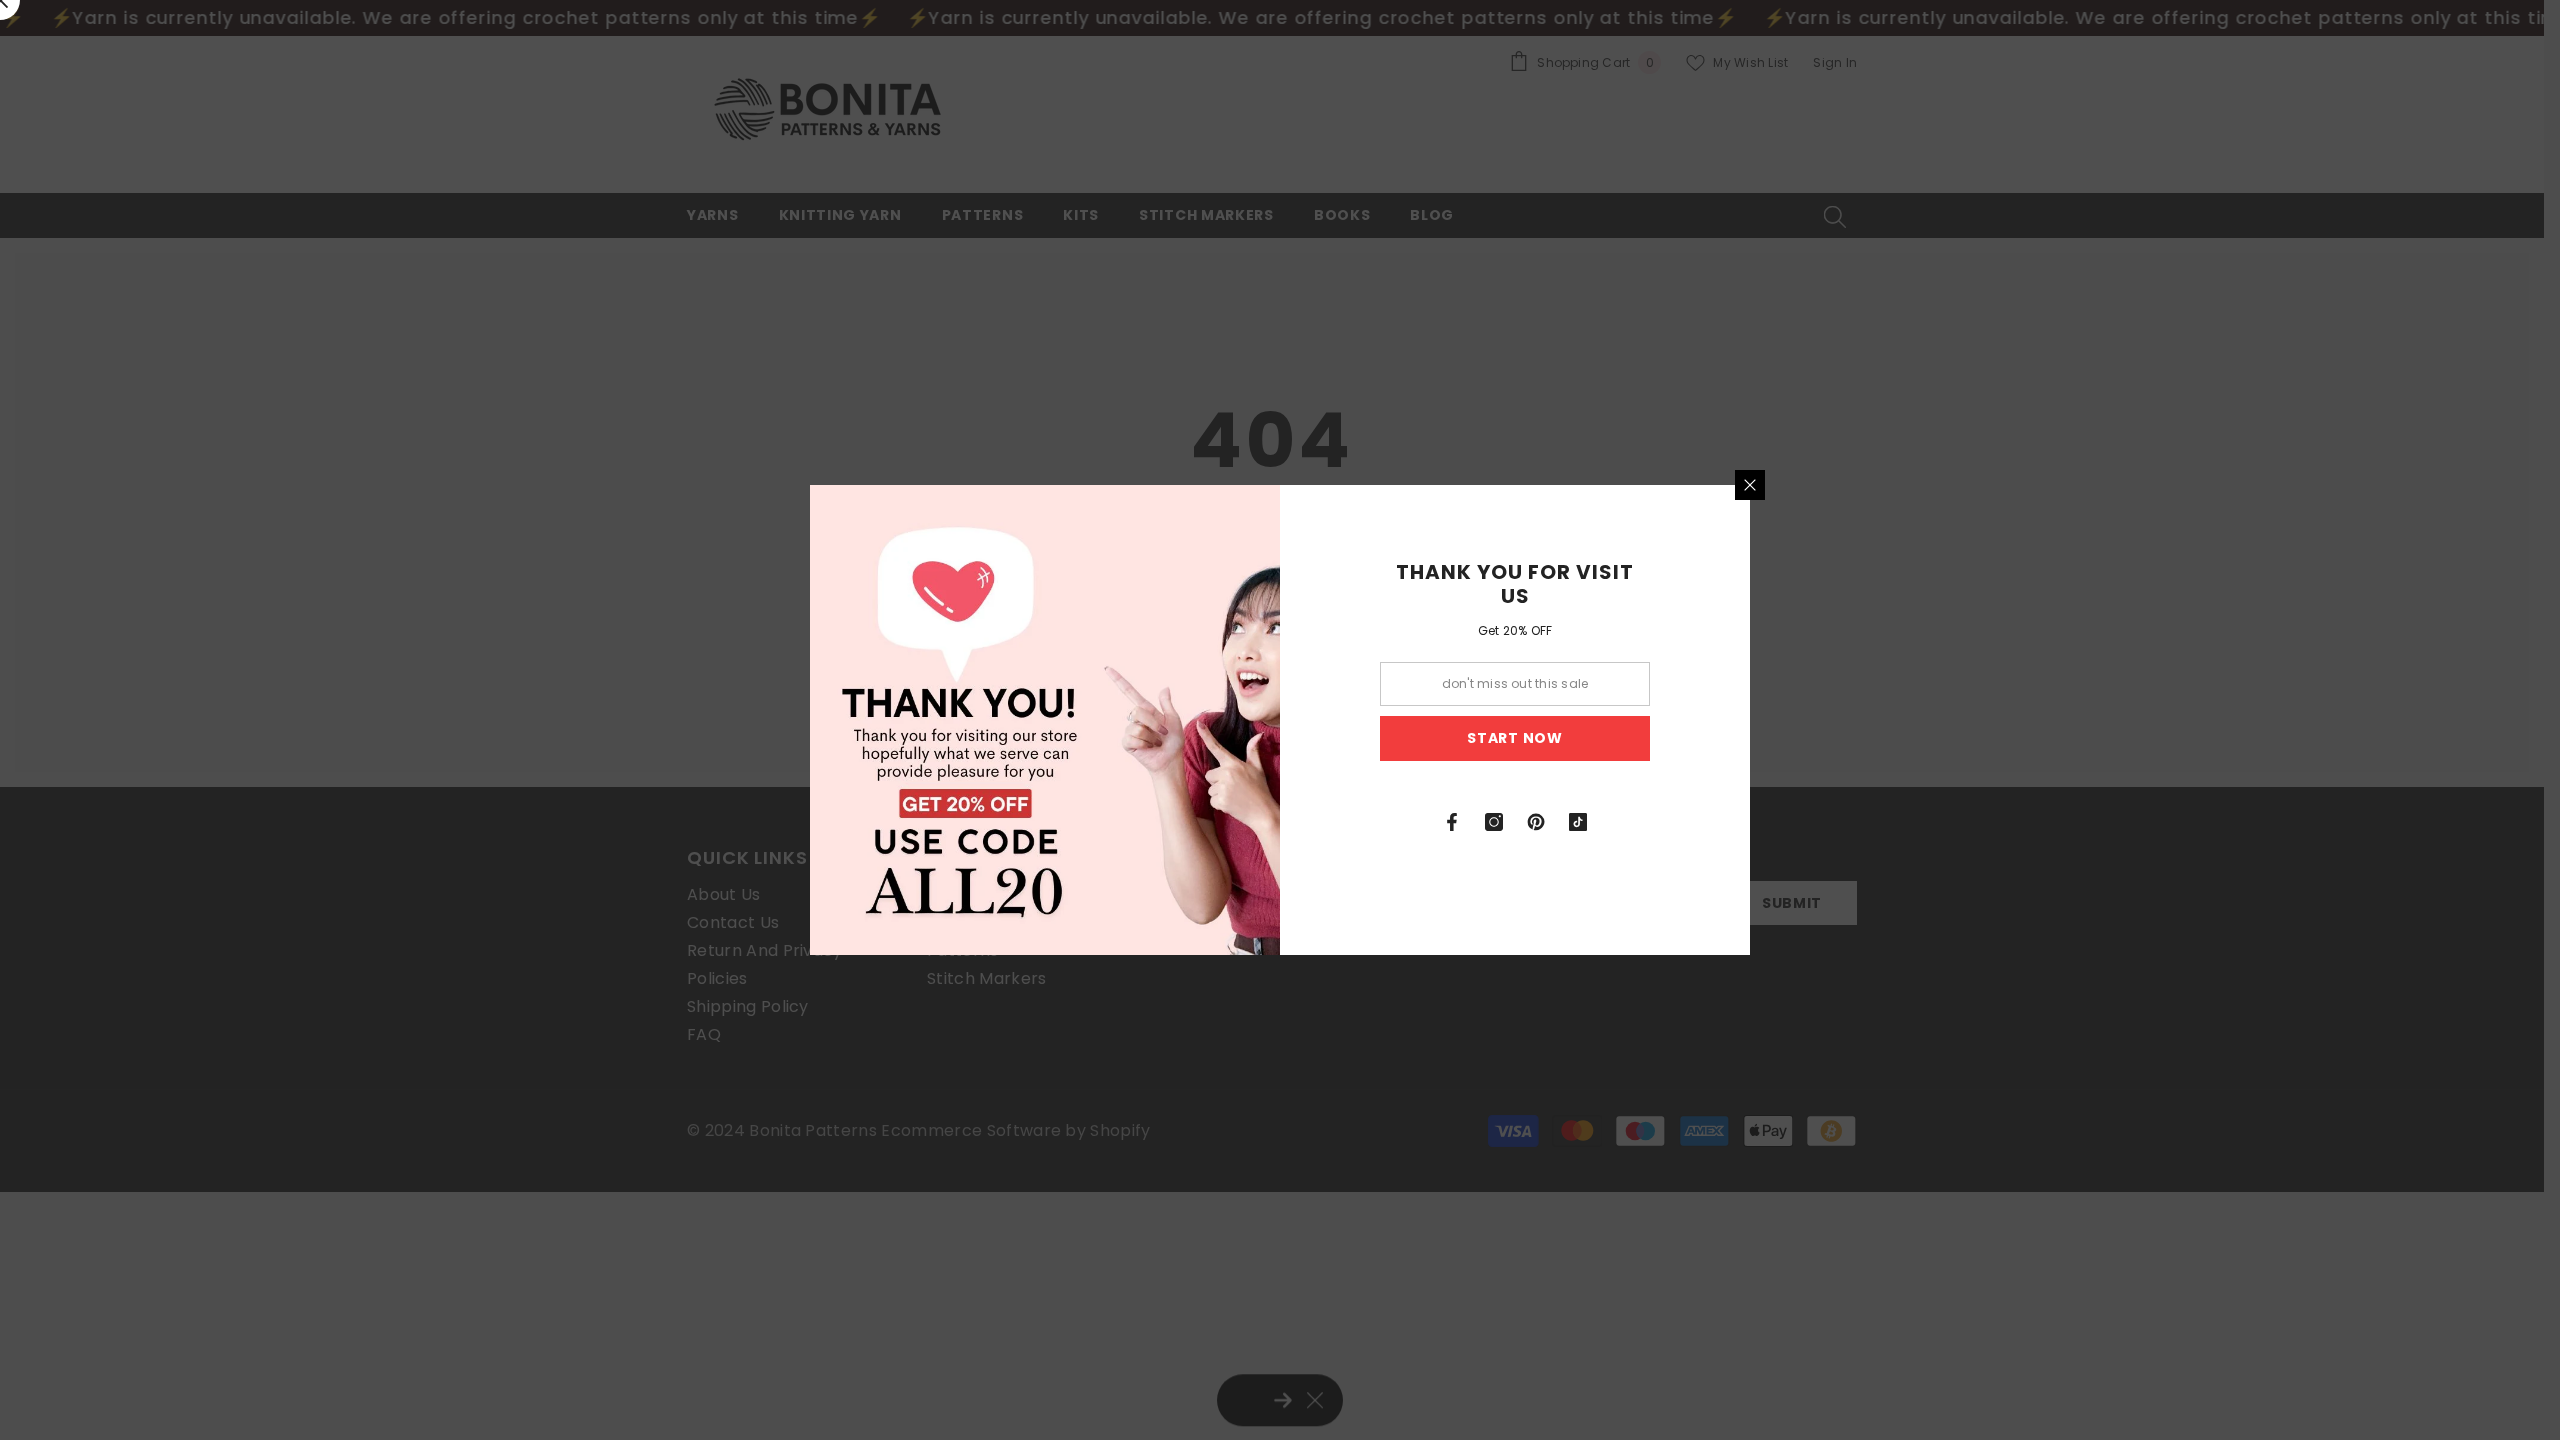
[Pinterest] (1536, 822)
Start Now (1514, 738)
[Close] (1750, 485)
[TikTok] (1578, 822)
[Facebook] (1452, 822)
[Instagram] (1494, 822)
